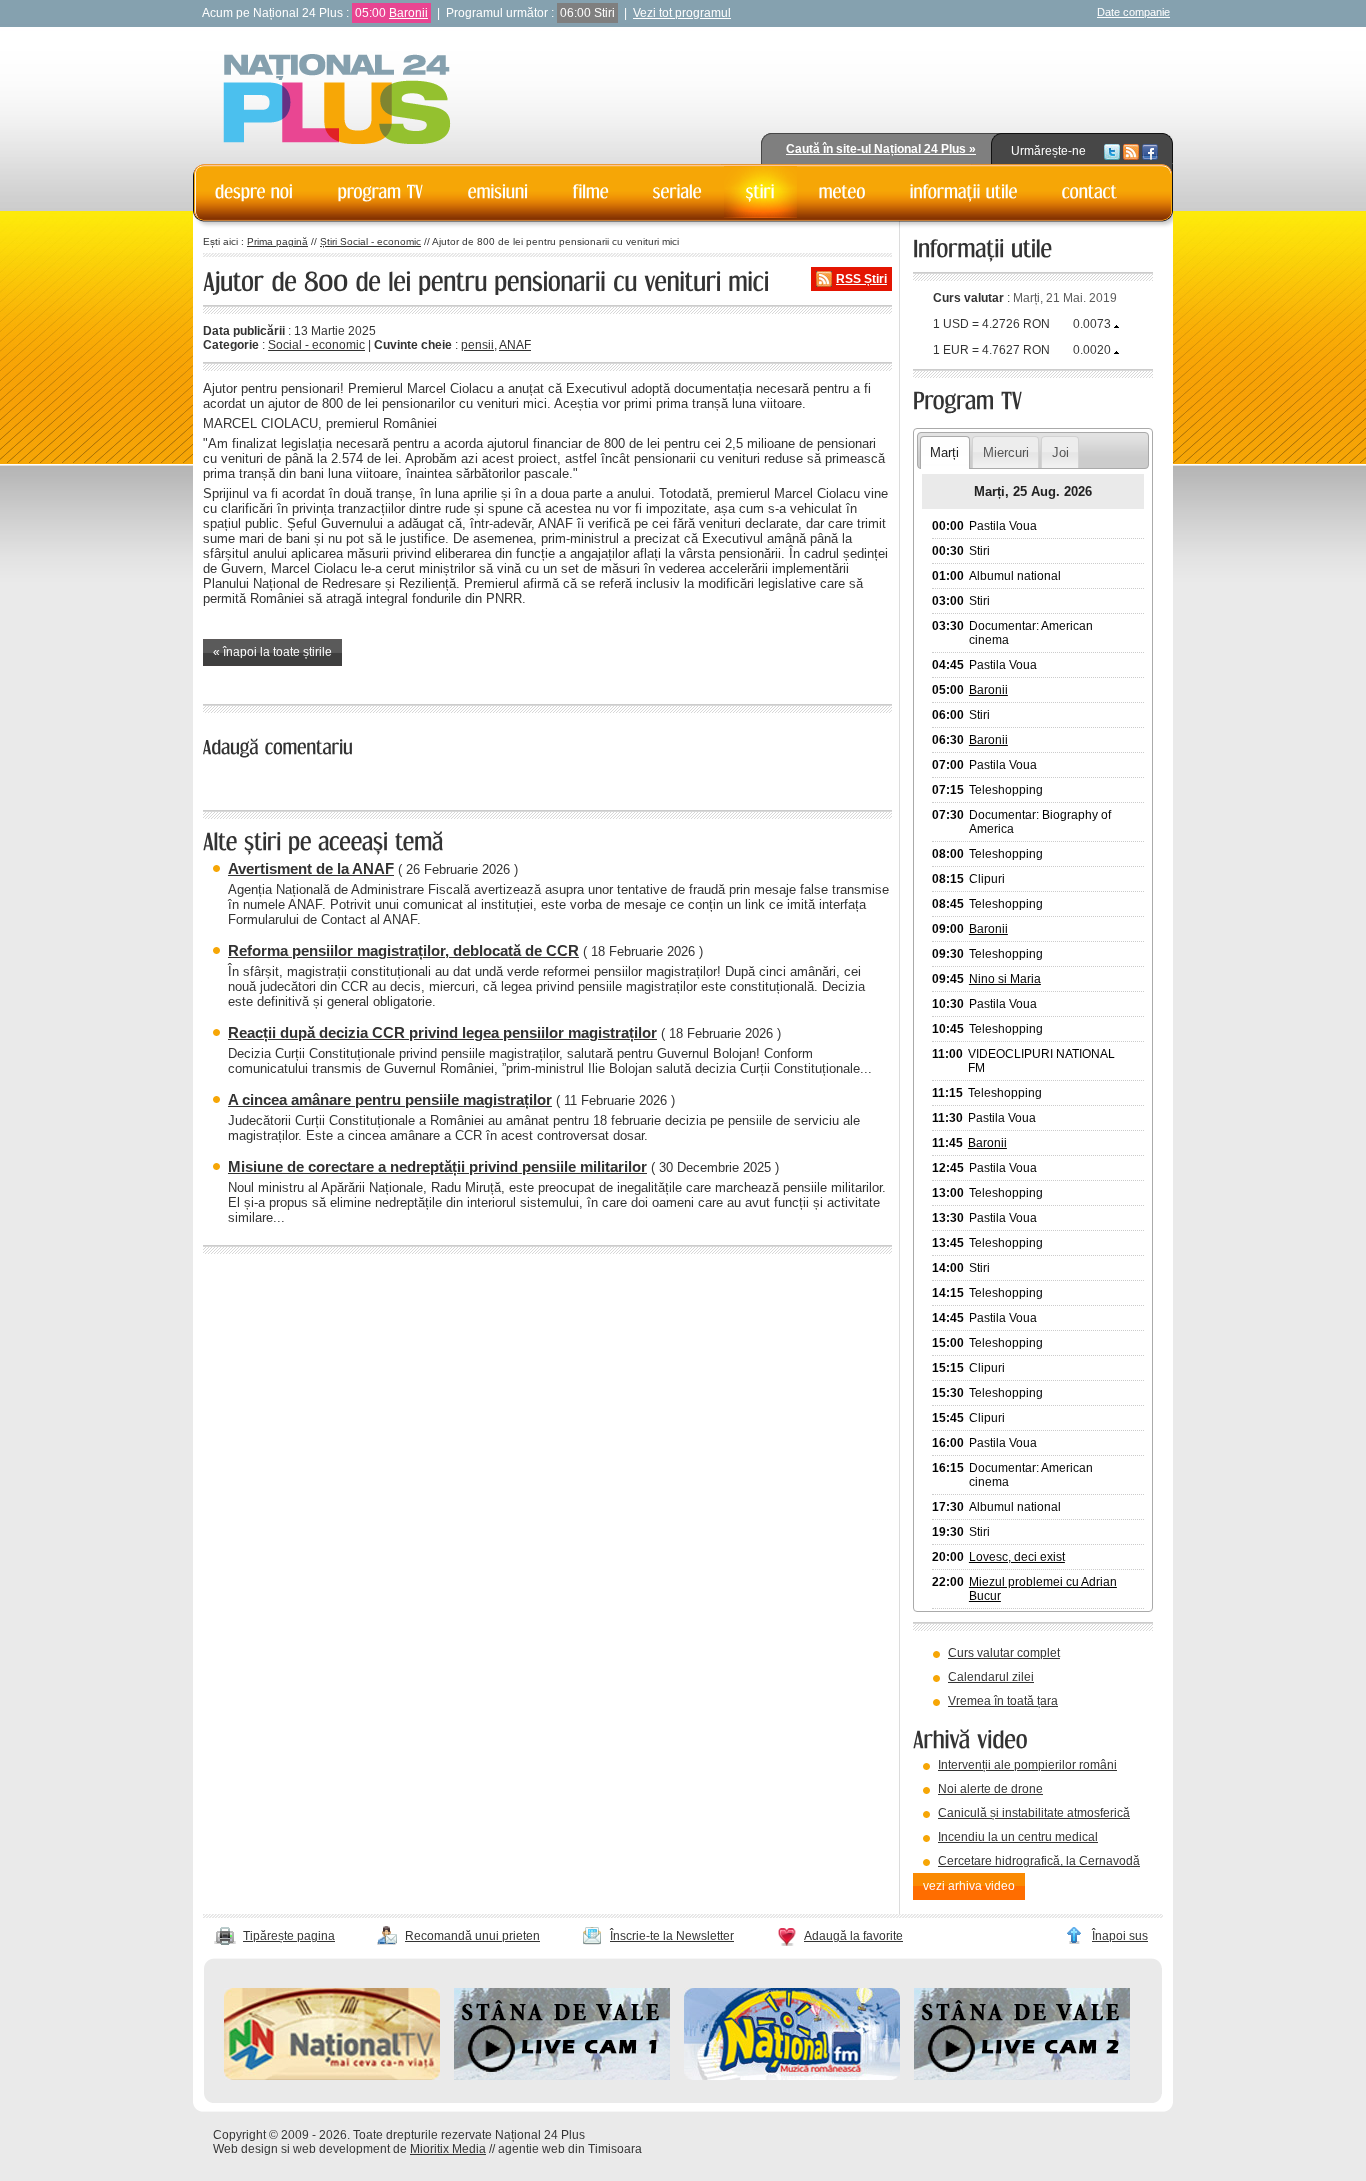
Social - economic (316, 345)
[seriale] (677, 192)
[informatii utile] (964, 192)
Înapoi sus (1120, 1936)
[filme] (591, 192)
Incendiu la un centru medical (1018, 1837)
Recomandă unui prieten (472, 1936)
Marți (944, 452)
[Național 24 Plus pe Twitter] (1112, 151)
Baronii (408, 13)
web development (341, 2149)
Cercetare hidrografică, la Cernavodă (1039, 1861)
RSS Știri (861, 279)
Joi (1060, 452)
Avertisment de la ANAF (311, 868)
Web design (245, 2149)
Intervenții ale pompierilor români (1027, 1765)
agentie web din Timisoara (570, 2149)
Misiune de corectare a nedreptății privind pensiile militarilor (437, 1166)
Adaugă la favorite (853, 1936)
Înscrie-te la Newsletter (672, 1936)
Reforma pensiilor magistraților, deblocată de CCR (403, 950)
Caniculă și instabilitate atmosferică (1034, 1813)
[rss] (1131, 151)
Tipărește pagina (289, 1936)
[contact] (1090, 192)
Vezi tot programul (682, 13)
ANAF (515, 345)
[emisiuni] (498, 192)
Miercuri (1006, 452)
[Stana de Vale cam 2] (1022, 2076)
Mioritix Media (448, 2149)
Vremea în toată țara (1003, 1701)
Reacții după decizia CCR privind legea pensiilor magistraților (442, 1032)
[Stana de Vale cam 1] (562, 2076)
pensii (477, 345)
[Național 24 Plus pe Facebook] (1150, 151)
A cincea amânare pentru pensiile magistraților (390, 1099)
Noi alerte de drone (990, 1789)
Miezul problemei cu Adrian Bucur (1043, 1589)
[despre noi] (254, 192)
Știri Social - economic (370, 241)
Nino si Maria (1005, 979)
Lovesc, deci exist (1017, 1557)
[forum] (842, 192)
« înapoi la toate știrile (272, 652)
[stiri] (760, 192)
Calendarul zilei (991, 1677)
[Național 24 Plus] (337, 100)
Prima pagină (277, 241)
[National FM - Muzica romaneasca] (792, 2076)
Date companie (1133, 12)
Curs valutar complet (1004, 1653)
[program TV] (381, 192)
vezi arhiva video (969, 1886)
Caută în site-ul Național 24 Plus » (881, 149)
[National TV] (332, 2076)
